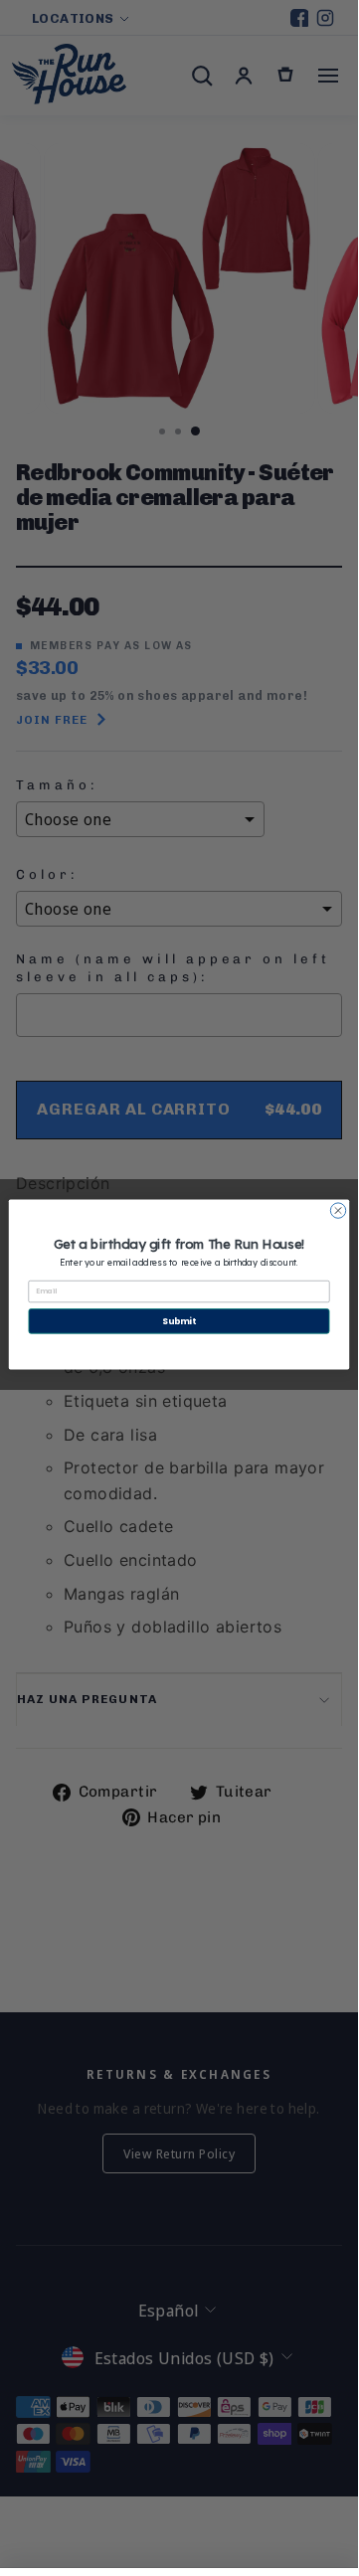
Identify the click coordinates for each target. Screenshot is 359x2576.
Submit (179, 1320)
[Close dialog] (338, 1209)
